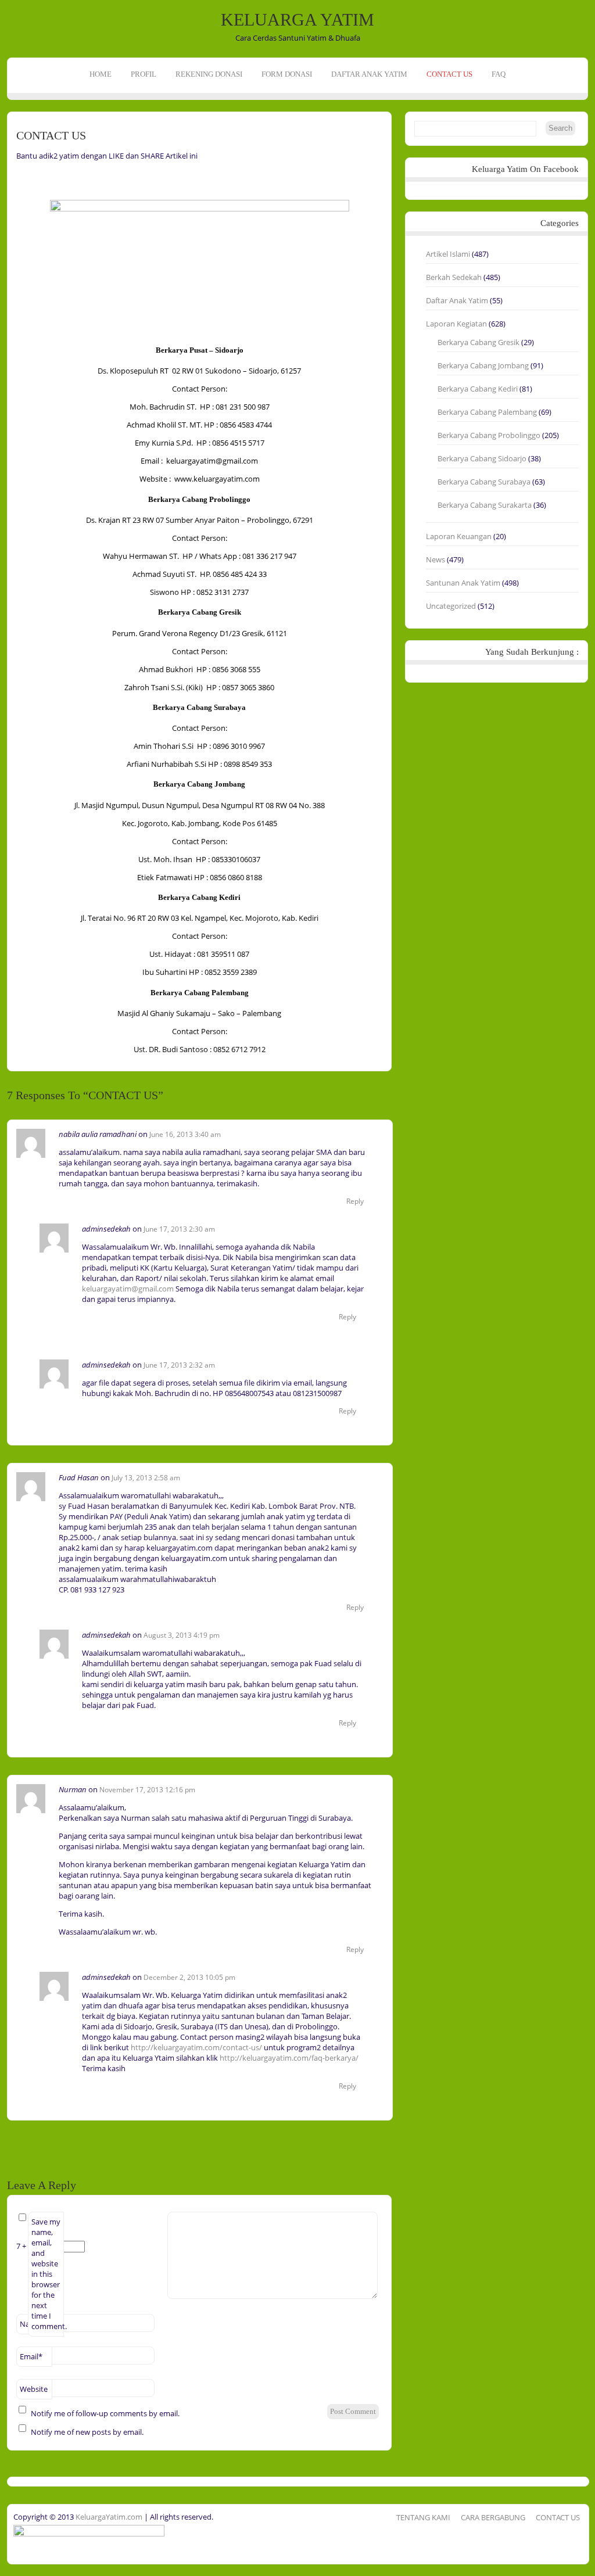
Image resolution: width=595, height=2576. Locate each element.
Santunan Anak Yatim (463, 583)
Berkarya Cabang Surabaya (484, 482)
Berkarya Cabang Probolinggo (489, 435)
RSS (10, 167)
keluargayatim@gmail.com (128, 1289)
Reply (355, 1201)
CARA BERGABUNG (493, 2517)
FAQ (499, 74)
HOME (101, 74)
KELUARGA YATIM (297, 19)
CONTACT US (449, 74)
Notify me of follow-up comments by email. (105, 2413)
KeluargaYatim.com (108, 2517)
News (436, 559)
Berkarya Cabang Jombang (483, 365)
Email (31, 2356)
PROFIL (144, 74)
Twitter (10, 149)
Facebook (10, 131)
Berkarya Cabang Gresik (478, 342)
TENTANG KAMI (423, 2517)
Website (34, 2389)
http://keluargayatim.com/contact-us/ (196, 2047)
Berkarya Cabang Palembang (487, 412)
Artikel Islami (448, 254)
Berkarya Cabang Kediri (478, 389)
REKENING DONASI (209, 74)
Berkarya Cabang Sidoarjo (482, 458)
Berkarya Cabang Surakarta (485, 505)
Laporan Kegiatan (456, 324)
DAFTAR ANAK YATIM (369, 74)
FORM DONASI (287, 74)
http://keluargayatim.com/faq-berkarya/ (289, 2058)
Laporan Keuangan (459, 536)
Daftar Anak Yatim (457, 300)
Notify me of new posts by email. (87, 2432)
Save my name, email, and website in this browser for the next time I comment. (48, 2274)
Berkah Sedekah (454, 277)
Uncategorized (451, 606)
